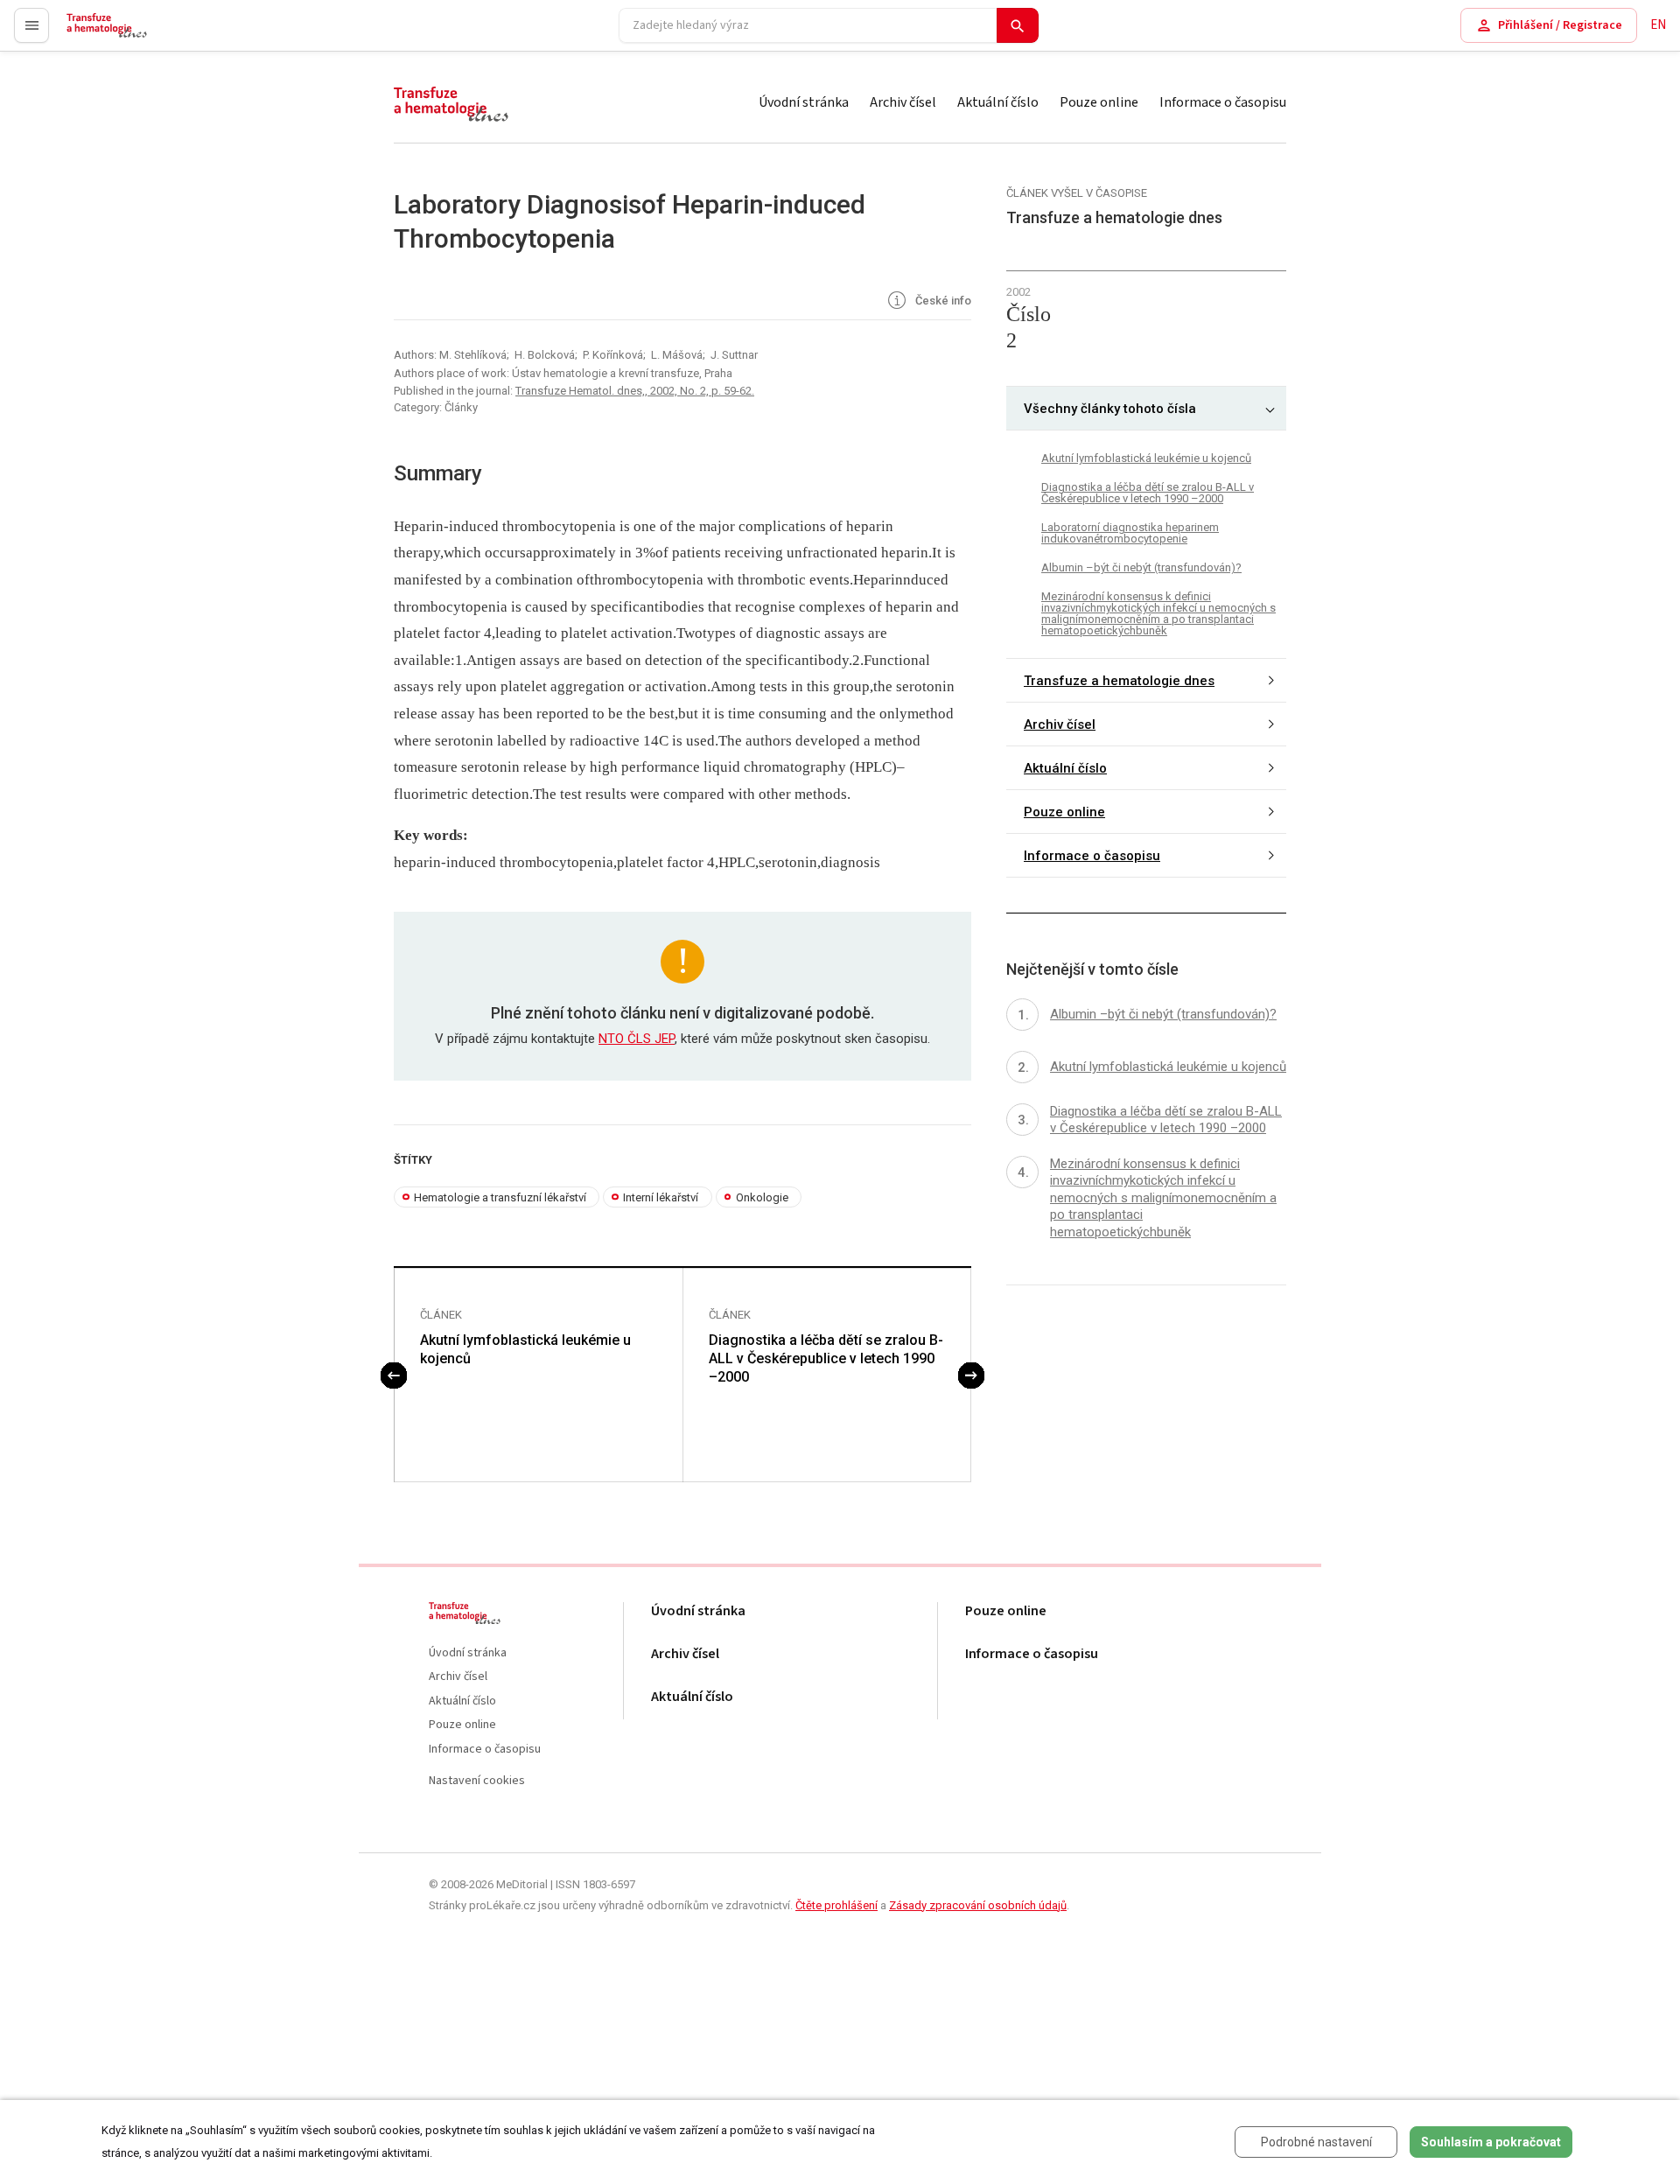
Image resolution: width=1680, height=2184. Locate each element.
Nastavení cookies (477, 1781)
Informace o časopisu (1223, 102)
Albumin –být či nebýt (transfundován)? (1141, 567)
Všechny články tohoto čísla (1110, 408)
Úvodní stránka (804, 102)
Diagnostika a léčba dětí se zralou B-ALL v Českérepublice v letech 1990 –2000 (826, 1358)
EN (1658, 25)
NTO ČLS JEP (637, 1039)
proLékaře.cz (102, 33)
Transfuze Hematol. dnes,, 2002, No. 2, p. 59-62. (635, 391)
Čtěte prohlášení (836, 1905)
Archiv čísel (903, 102)
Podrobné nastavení (1316, 2142)
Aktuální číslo (998, 102)
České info (942, 301)
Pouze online (1099, 102)
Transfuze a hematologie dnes (1119, 680)
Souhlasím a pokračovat (1491, 2142)
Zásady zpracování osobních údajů (978, 1905)
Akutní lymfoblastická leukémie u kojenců (525, 1349)
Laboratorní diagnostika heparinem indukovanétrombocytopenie (1130, 533)
